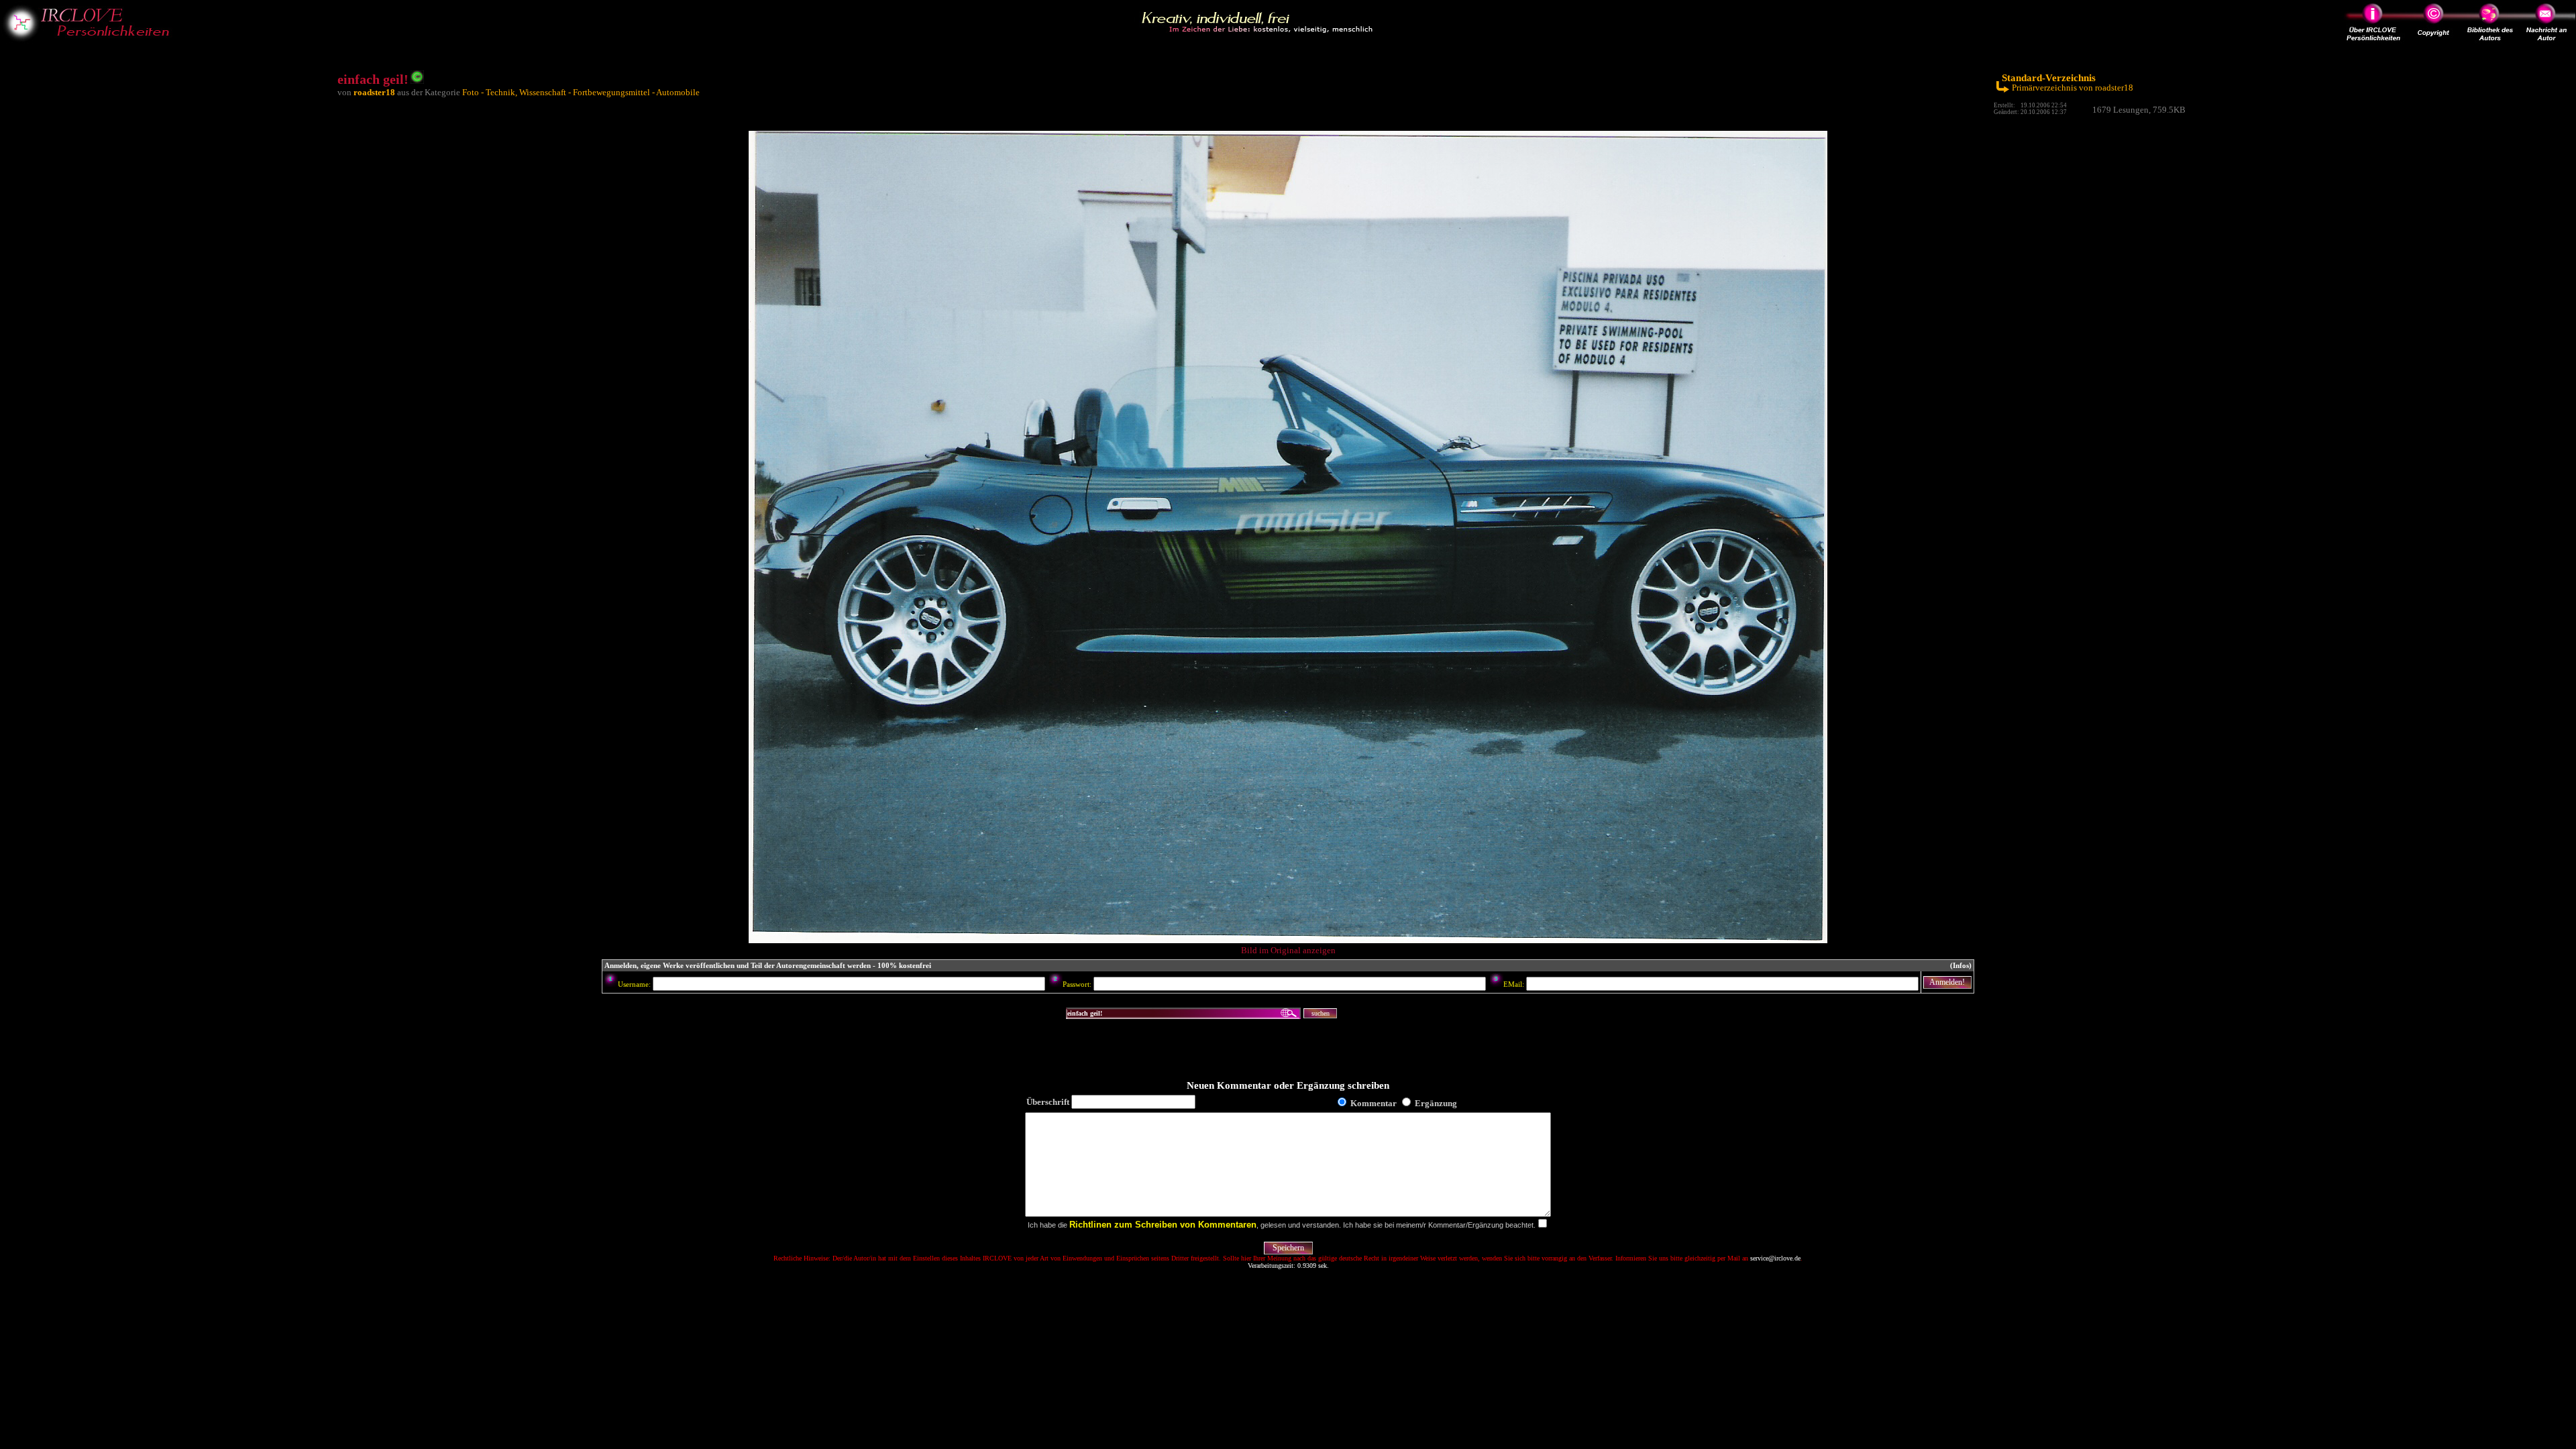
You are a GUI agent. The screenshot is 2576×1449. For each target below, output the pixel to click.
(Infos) (1961, 966)
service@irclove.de (1775, 1258)
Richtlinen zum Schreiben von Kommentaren (1163, 1225)
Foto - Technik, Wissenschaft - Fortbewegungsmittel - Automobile (581, 92)
